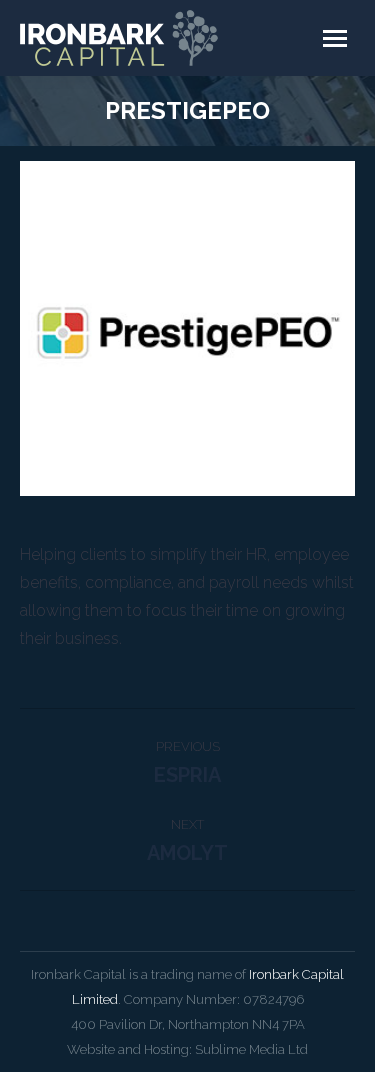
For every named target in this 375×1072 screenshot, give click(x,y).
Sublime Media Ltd (251, 1049)
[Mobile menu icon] (335, 38)
